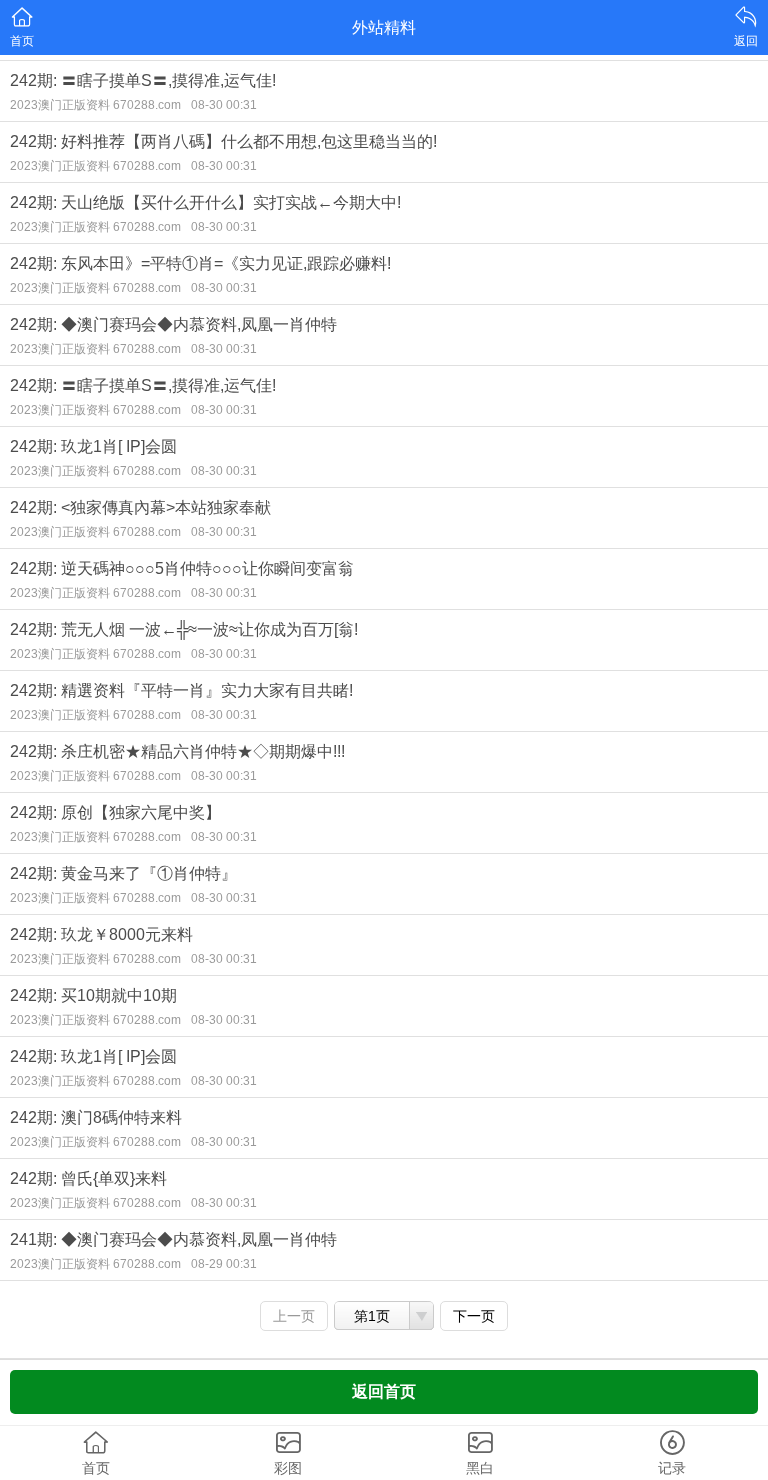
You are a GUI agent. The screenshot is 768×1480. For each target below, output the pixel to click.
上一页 (294, 1316)
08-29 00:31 (224, 1264)
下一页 (474, 1316)
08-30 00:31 (224, 105)
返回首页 (384, 1391)
